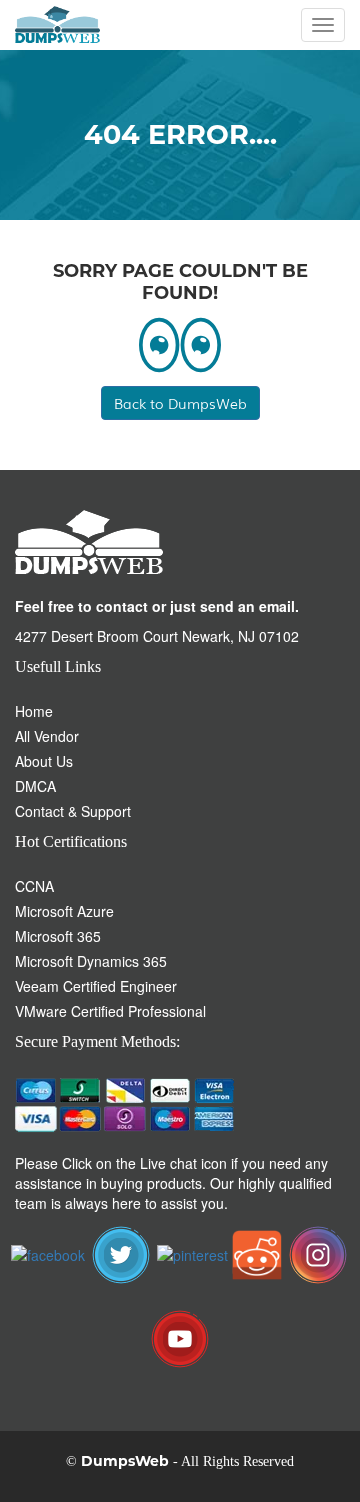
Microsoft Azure (64, 911)
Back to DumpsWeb (180, 403)
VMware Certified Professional (110, 1011)
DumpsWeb (125, 1461)
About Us (44, 761)
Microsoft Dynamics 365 (91, 961)
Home (34, 711)
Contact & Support (73, 811)
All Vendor (47, 736)
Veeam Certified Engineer (96, 986)
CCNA (34, 886)
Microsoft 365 (58, 936)
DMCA (35, 786)
